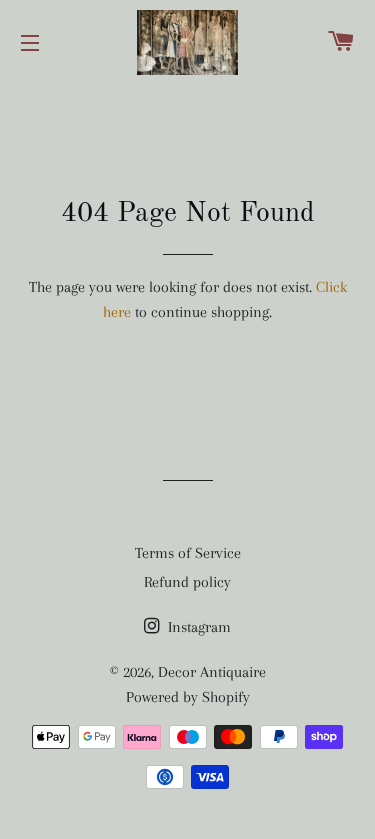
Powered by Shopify (188, 697)
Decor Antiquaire (212, 672)
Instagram (197, 627)
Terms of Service (188, 553)
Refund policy (187, 582)
